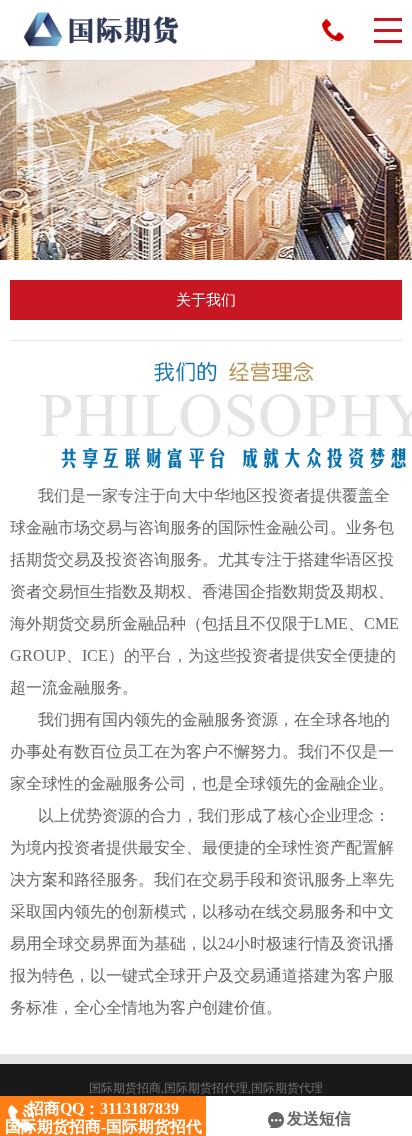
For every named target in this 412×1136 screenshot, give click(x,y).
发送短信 (319, 1118)
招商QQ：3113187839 (333, 30)
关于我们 (206, 300)
